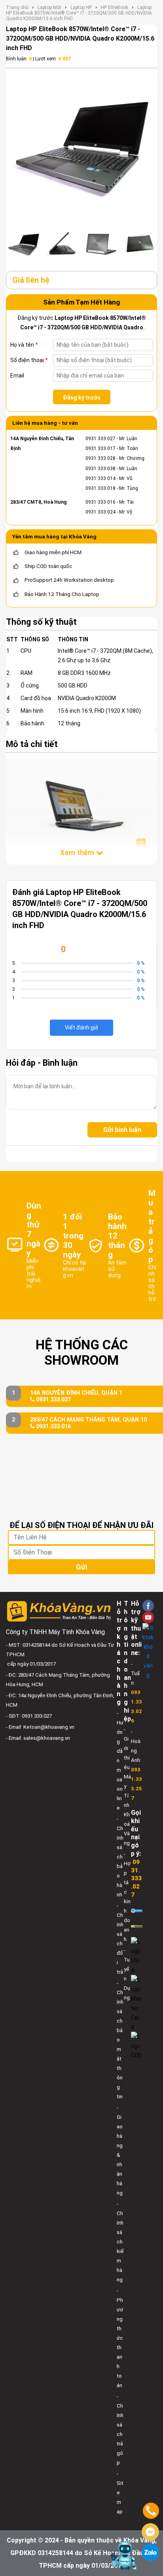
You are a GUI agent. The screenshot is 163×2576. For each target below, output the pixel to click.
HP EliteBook (115, 7)
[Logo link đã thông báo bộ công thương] (137, 1910)
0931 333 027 (100, 439)
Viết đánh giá (81, 1027)
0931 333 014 (100, 478)
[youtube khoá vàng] (148, 1617)
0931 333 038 (100, 469)
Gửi (81, 1567)
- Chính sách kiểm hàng (120, 2242)
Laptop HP (81, 7)
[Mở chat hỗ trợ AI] (125, 2555)
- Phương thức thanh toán (120, 2338)
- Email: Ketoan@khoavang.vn (40, 1727)
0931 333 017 (100, 448)
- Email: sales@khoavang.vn (38, 1738)
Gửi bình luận (122, 1130)
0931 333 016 (100, 502)
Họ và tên (24, 345)
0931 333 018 (100, 488)
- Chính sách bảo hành (120, 1857)
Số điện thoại (29, 360)
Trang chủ (17, 7)
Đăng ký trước (82, 398)
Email (17, 375)
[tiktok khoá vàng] (148, 1651)
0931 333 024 (100, 512)
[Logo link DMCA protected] (137, 1926)
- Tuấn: (136, 1692)
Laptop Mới (49, 7)
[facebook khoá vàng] (148, 1606)
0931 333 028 (100, 458)
